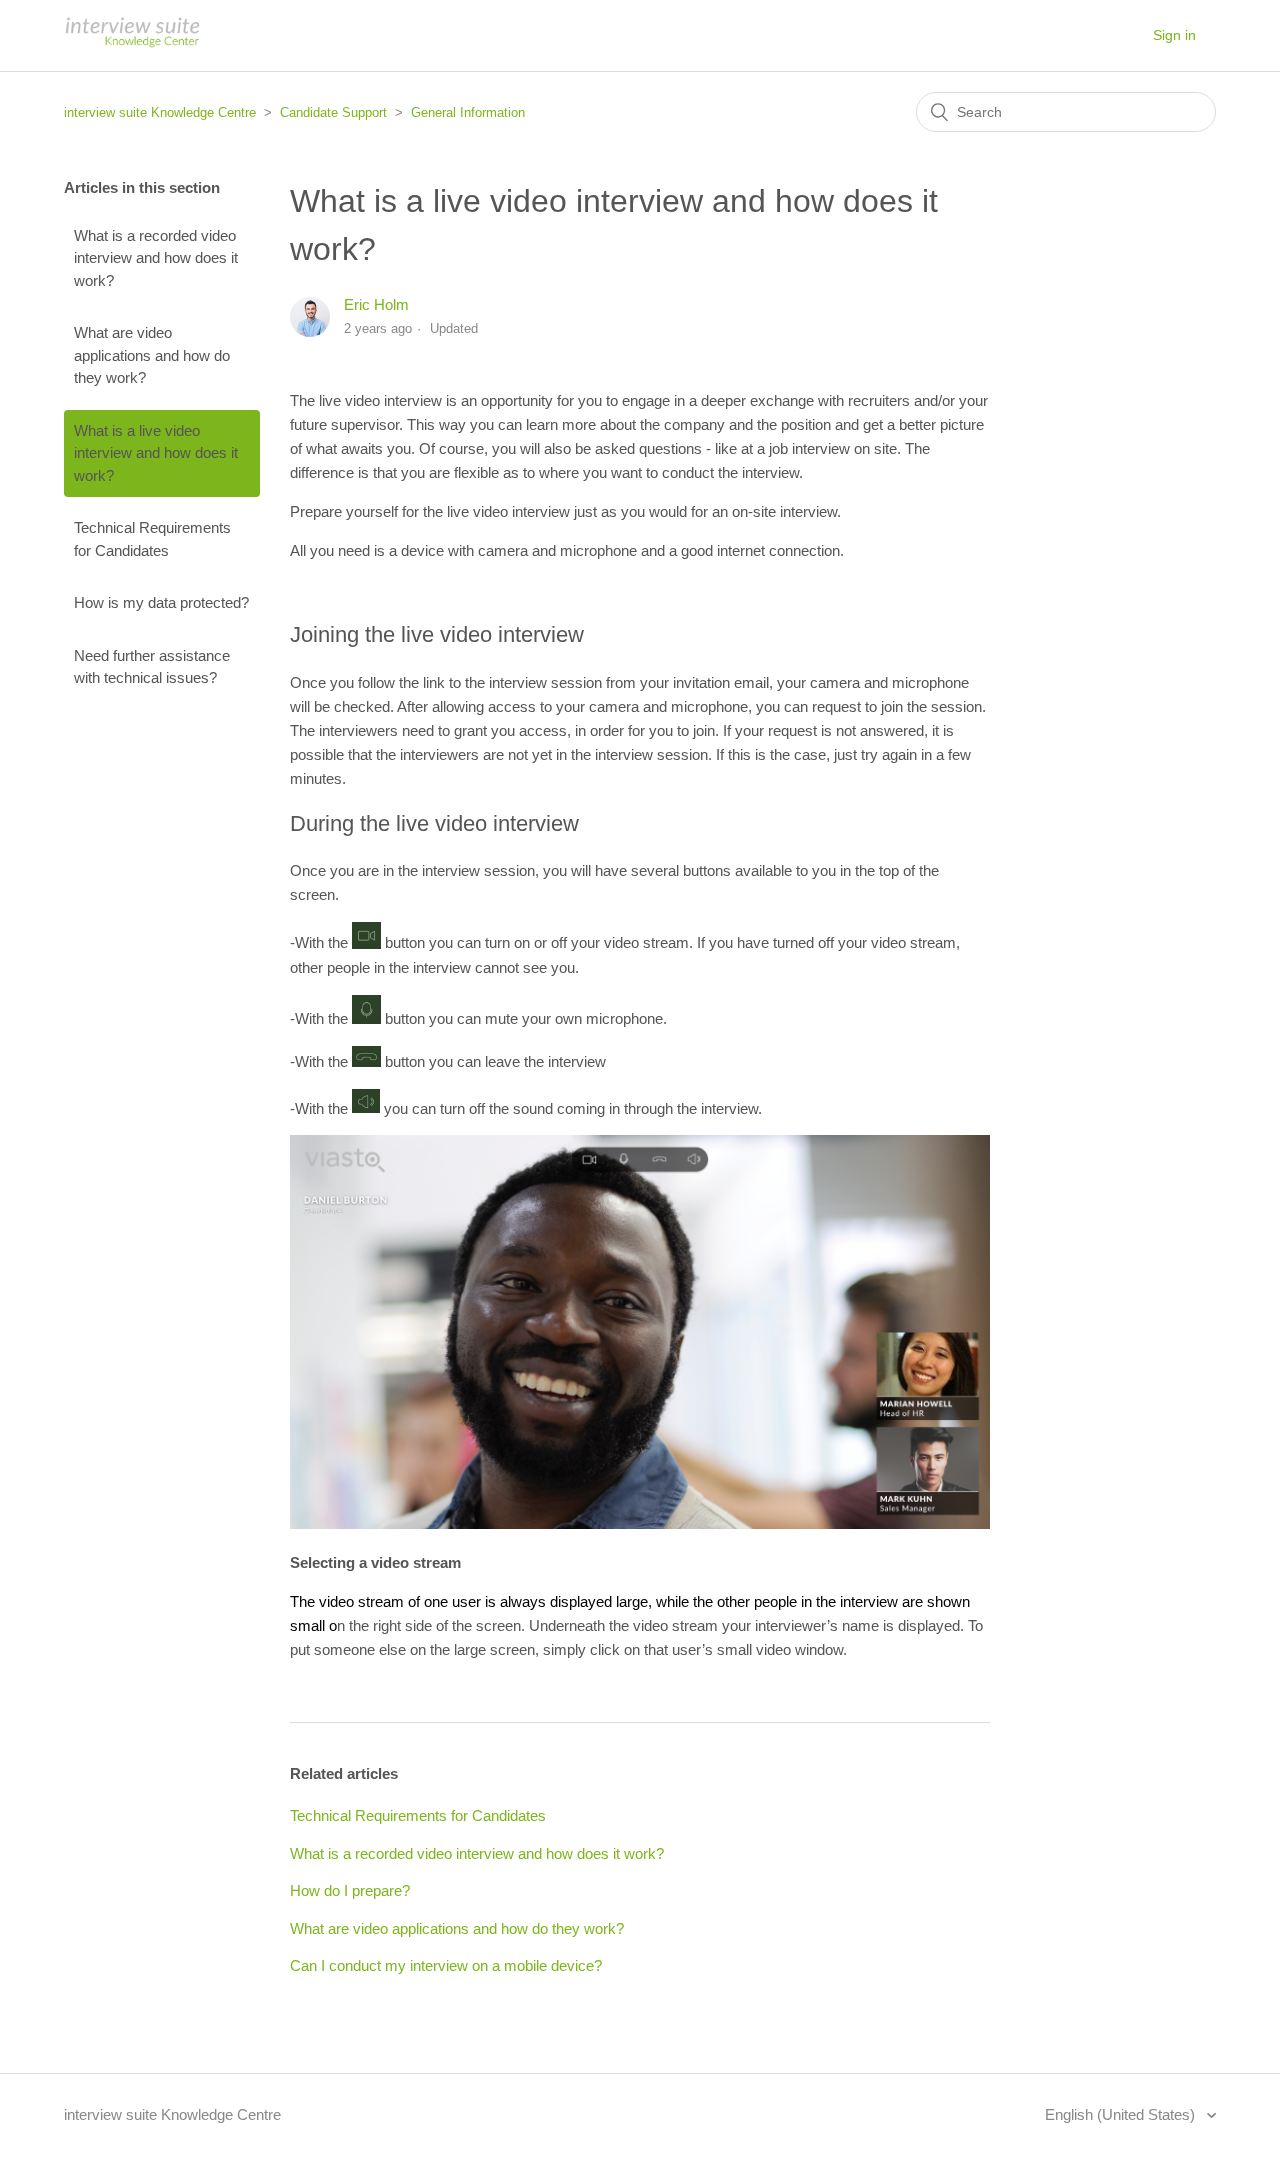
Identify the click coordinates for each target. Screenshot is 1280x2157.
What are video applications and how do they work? (152, 355)
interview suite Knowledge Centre (160, 112)
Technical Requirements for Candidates (152, 539)
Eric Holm (376, 304)
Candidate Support (333, 112)
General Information (468, 112)
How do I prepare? (350, 1890)
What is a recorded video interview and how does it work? (156, 258)
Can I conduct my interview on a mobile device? (446, 1965)
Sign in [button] (1174, 35)
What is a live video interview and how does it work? (156, 453)
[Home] (132, 45)
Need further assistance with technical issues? (152, 667)
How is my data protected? (161, 602)
